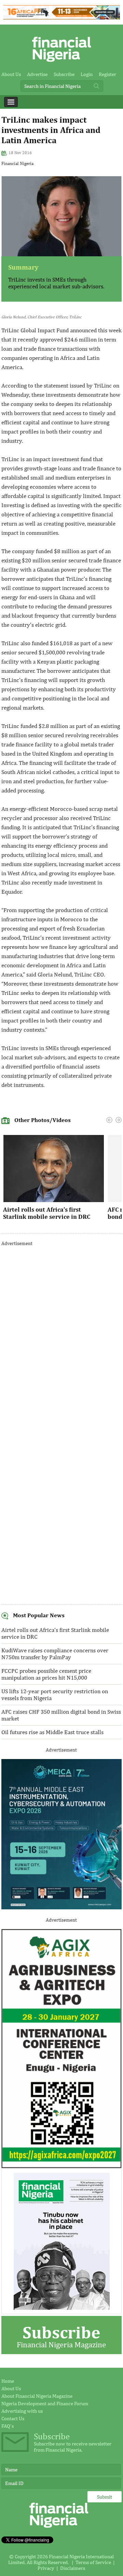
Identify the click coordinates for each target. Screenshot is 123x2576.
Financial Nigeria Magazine (61, 2336)
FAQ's (8, 2426)
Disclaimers (73, 2568)
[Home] (61, 64)
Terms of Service (93, 2562)
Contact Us (13, 2418)
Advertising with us (22, 2411)
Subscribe (64, 74)
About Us (11, 74)
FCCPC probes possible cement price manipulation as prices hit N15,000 (46, 1674)
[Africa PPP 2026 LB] (61, 18)
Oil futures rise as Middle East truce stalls (52, 1732)
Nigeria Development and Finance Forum (45, 2403)
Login (87, 74)
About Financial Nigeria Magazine (37, 2396)
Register (107, 74)
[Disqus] (62, 1338)
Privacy (46, 2568)
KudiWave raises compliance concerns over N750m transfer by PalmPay (55, 1654)
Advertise (37, 74)
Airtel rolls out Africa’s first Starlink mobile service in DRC (47, 1213)
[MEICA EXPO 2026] (62, 1907)
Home (8, 2381)
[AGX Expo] (62, 2166)
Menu (11, 102)
